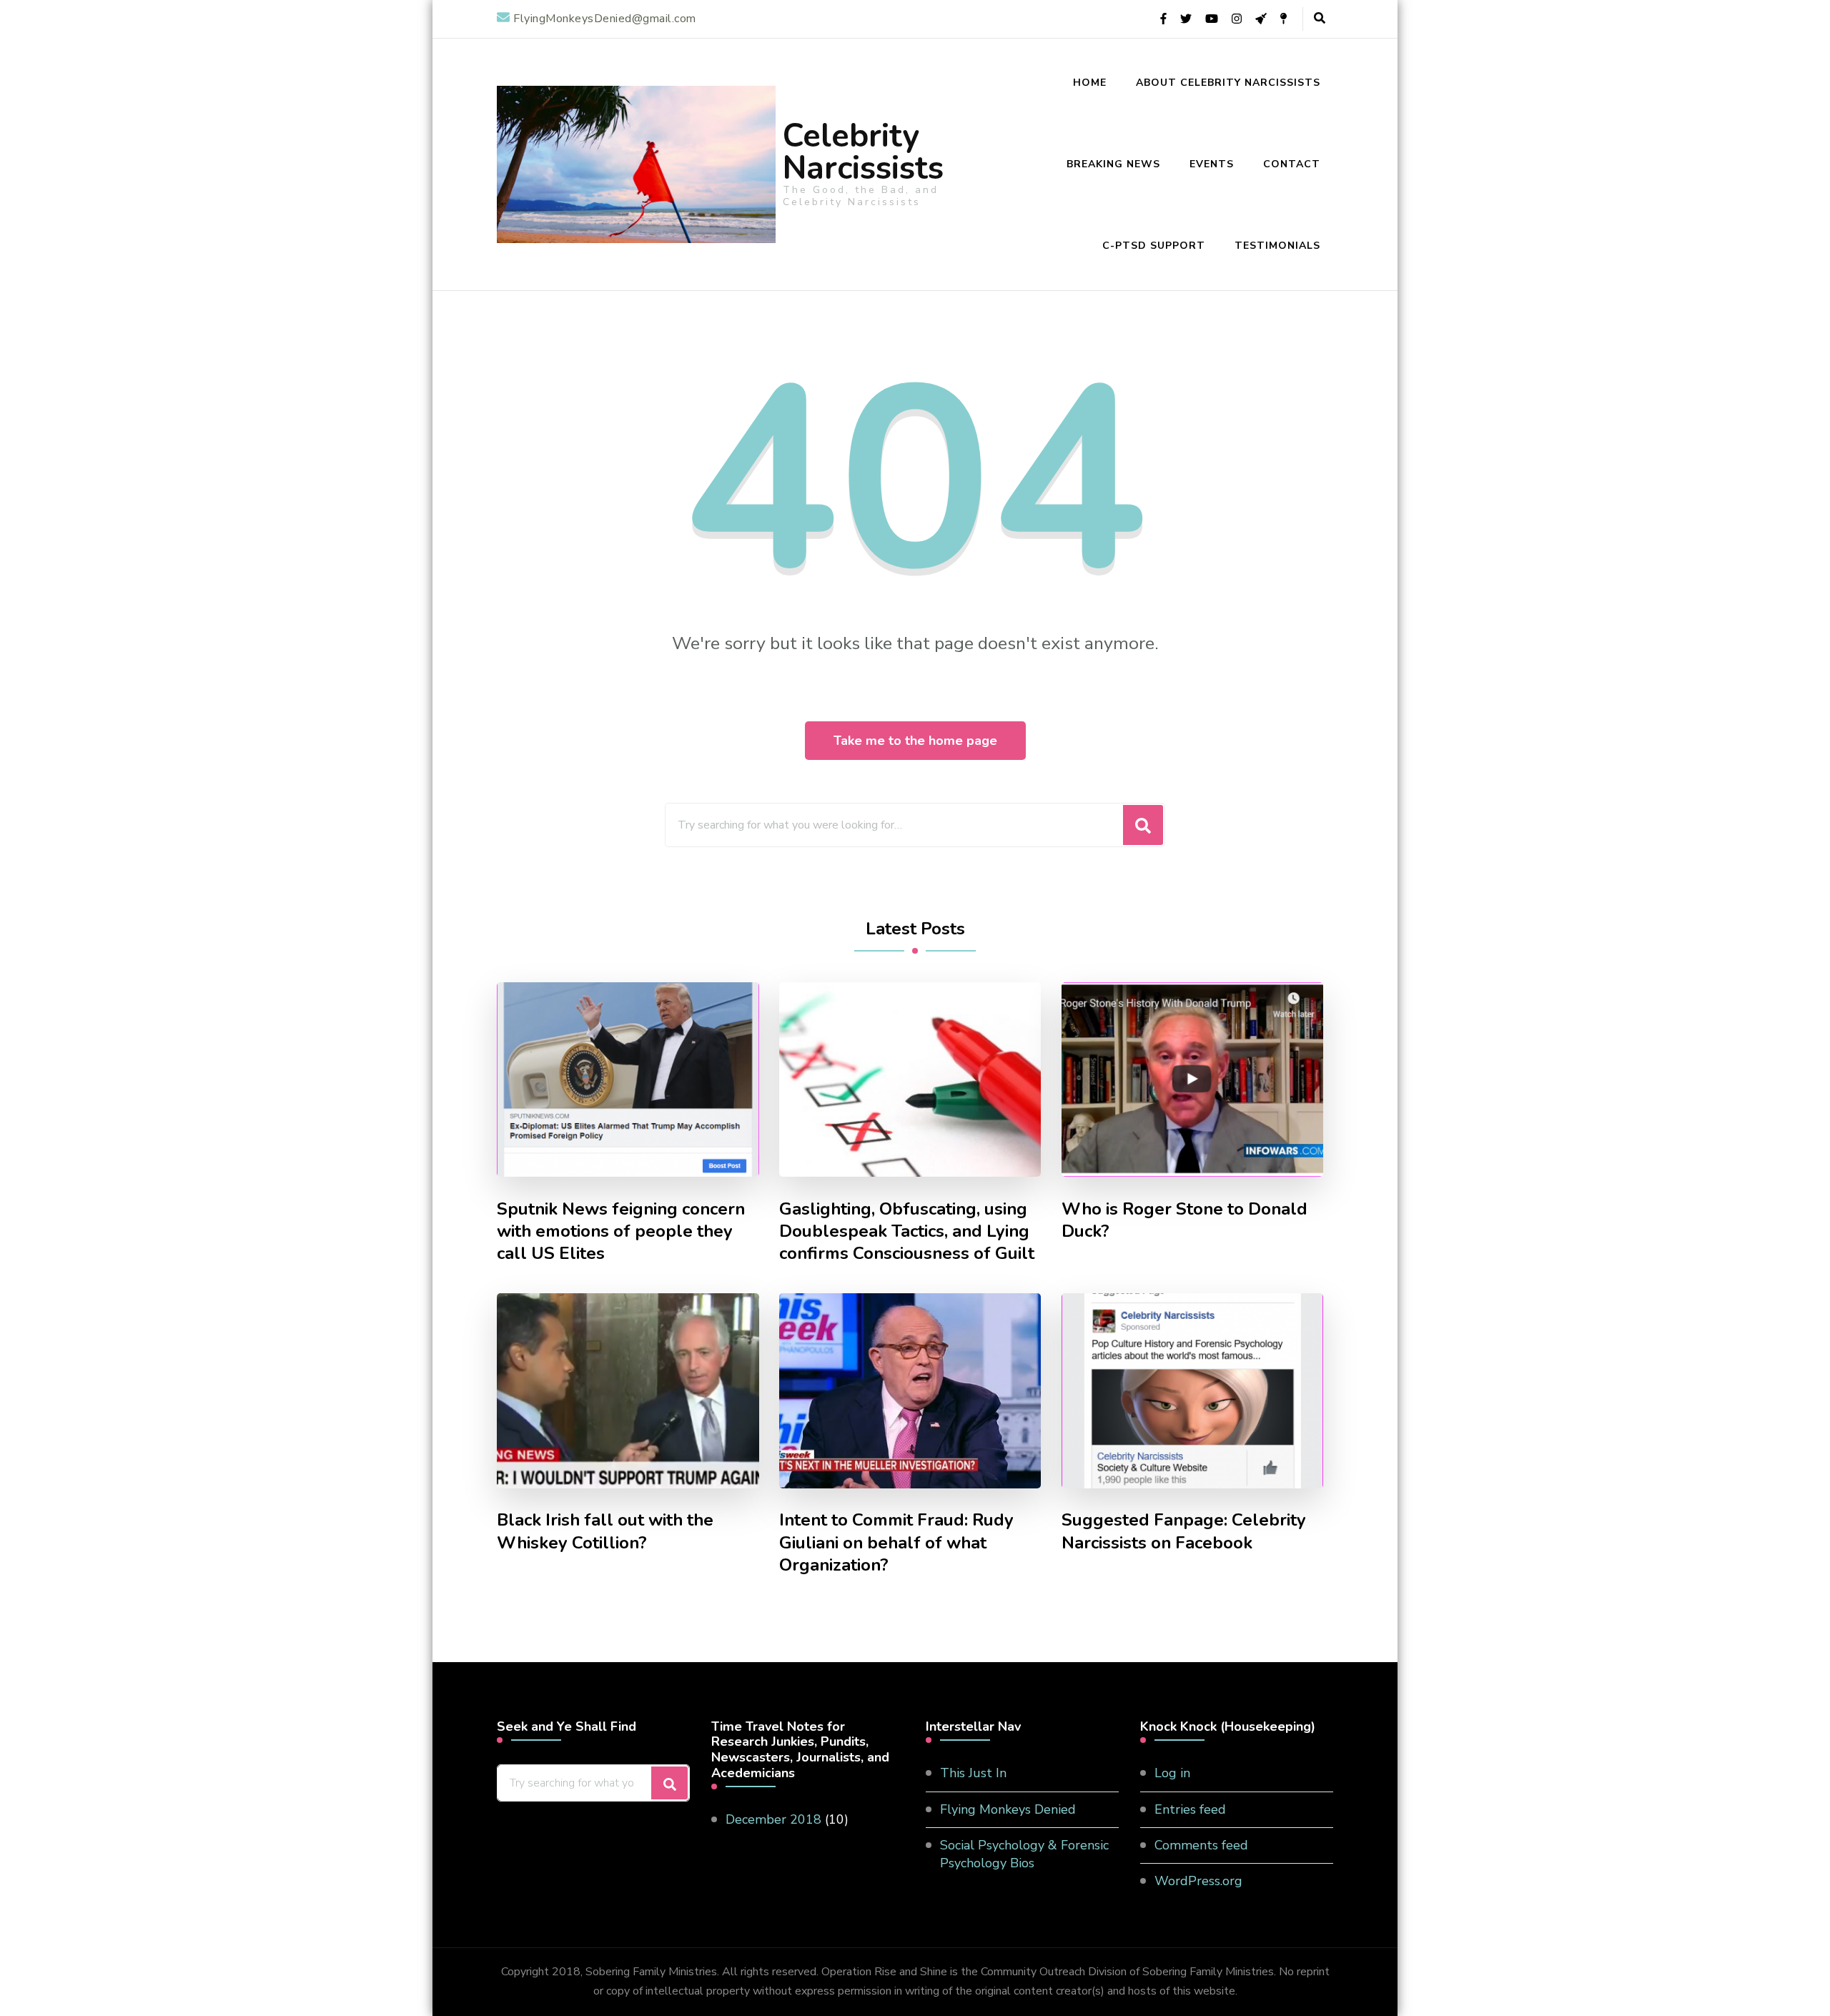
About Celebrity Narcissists (1228, 83)
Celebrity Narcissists (863, 152)
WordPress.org (1198, 1881)
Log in (1172, 1773)
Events (1212, 164)
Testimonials (1277, 246)
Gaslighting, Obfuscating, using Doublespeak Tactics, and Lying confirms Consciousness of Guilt (907, 1231)
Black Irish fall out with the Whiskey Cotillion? (605, 1531)
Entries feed (1190, 1809)
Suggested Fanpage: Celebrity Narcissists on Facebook (1184, 1531)
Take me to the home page (915, 741)
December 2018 (773, 1819)
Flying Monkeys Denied (1008, 1809)
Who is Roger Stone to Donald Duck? (1184, 1220)
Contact (1292, 164)
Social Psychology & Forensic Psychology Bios (1024, 1854)
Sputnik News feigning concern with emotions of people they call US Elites (621, 1231)
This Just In (973, 1773)
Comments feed (1201, 1845)
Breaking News (1113, 164)
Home (1090, 83)
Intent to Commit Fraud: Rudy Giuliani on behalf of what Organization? (896, 1542)
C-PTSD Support (1154, 246)
